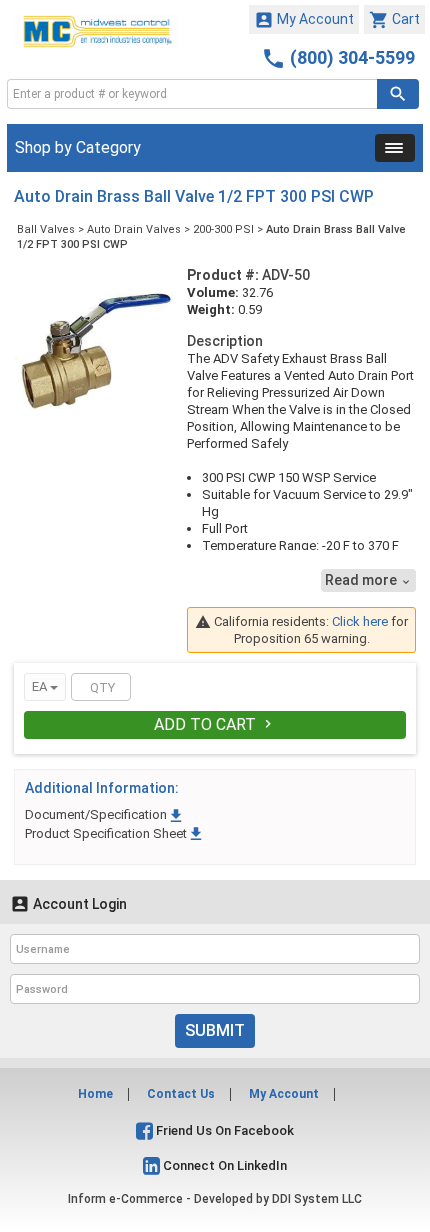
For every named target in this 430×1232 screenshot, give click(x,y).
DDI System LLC (317, 1199)
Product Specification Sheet (115, 833)
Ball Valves (46, 229)
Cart (394, 20)
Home (95, 1094)
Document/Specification (105, 814)
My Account (304, 20)
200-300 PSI (223, 229)
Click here (360, 621)
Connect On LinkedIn (223, 1165)
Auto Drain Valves (134, 229)
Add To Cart (215, 724)
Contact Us (181, 1094)
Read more (368, 580)
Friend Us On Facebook (223, 1130)
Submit (215, 1030)
